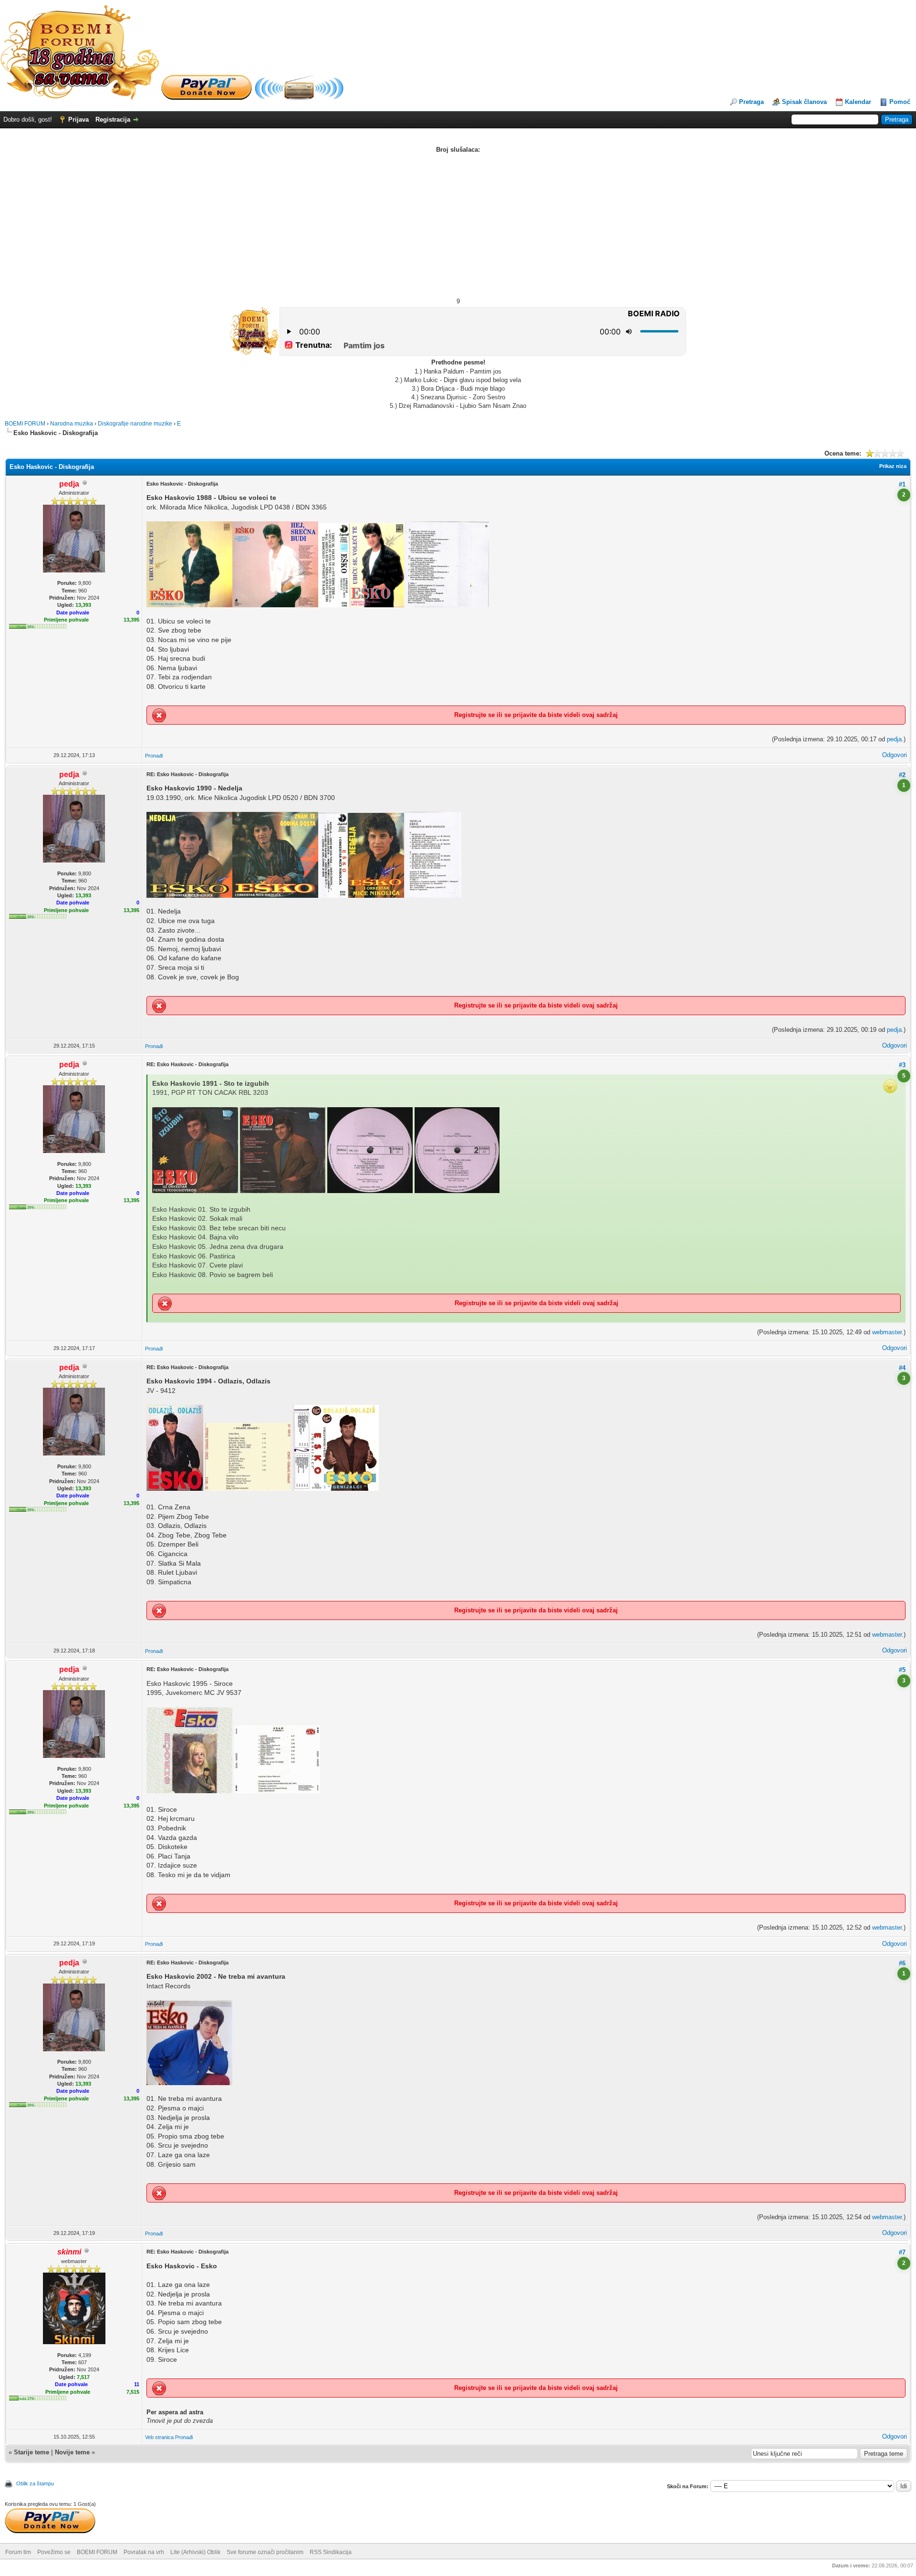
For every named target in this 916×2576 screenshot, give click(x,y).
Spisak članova (804, 102)
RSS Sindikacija (331, 2552)
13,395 (131, 620)
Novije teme (72, 2452)
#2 (902, 775)
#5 (902, 1670)
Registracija (113, 119)
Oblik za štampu (35, 2483)
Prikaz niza (893, 466)
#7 (902, 2252)
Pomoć (900, 102)
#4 (902, 1368)
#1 (902, 484)
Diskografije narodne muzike (135, 424)
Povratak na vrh (144, 2552)
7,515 (133, 2392)
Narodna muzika (72, 424)
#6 (902, 1963)
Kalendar (858, 102)
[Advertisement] (458, 226)
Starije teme (31, 2452)
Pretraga (751, 102)
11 (137, 2384)
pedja (894, 739)
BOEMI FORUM (25, 424)
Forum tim (18, 2552)
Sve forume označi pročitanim (265, 2552)
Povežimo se (54, 2552)
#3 (902, 1065)
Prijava (78, 119)
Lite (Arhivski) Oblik (195, 2552)
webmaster (887, 1332)
